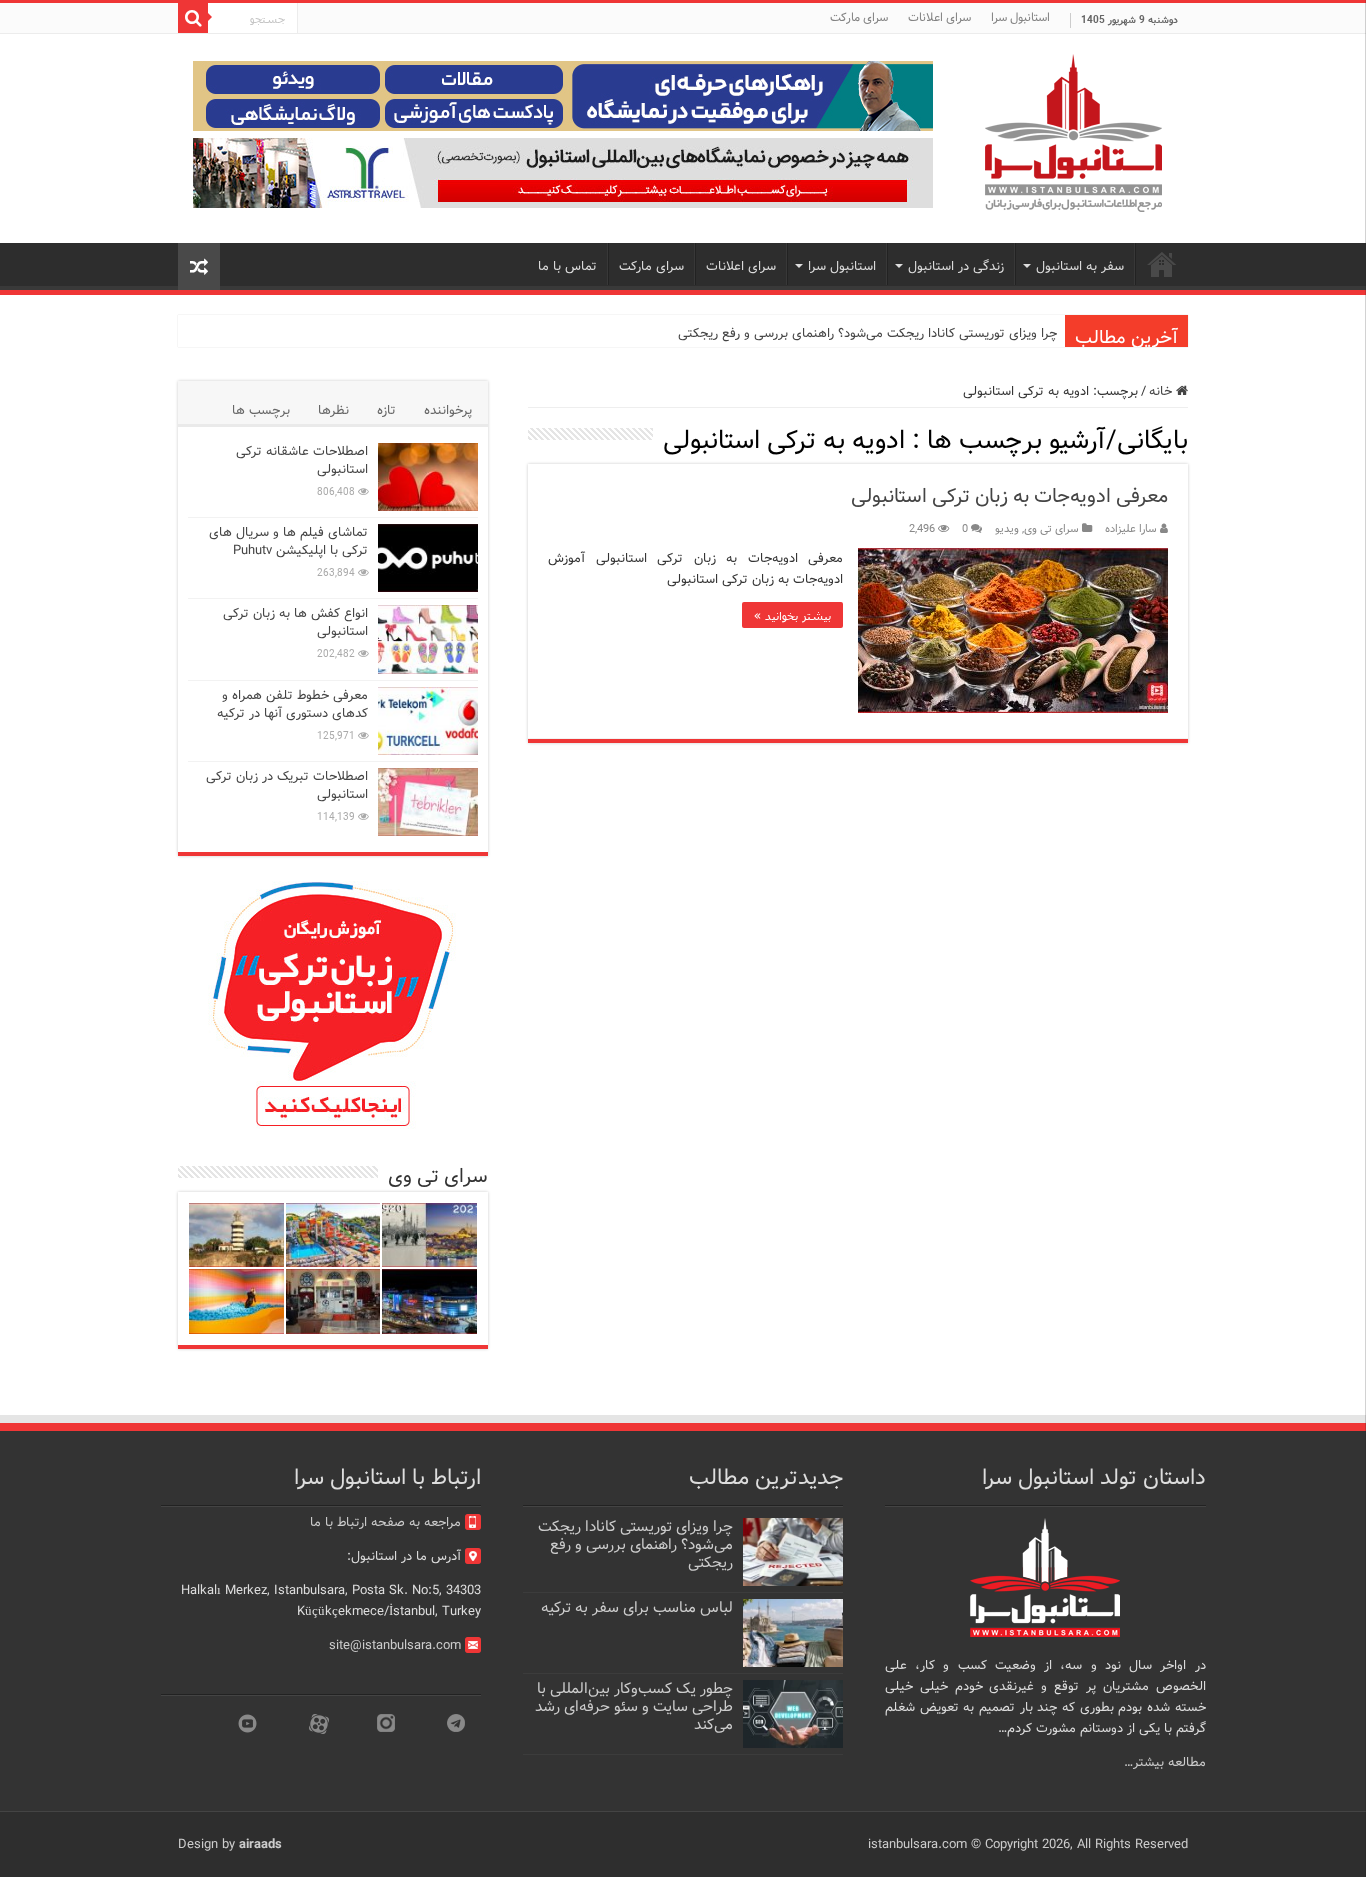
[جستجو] (193, 18)
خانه (1162, 391)
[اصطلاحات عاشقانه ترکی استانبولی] (428, 477)
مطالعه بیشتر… (1165, 1762)
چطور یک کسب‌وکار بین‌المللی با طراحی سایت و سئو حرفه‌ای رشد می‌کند (634, 1707)
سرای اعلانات (939, 17)
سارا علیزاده (1131, 529)
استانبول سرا (1020, 17)
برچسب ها (261, 410)
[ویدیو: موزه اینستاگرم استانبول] (236, 1301)
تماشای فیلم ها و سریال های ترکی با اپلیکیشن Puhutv (288, 541)
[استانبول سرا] (1073, 133)
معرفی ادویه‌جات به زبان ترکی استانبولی (1009, 496)
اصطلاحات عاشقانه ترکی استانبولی (302, 460)
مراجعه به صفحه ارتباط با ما (385, 1522)
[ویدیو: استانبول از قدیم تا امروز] (429, 1235)
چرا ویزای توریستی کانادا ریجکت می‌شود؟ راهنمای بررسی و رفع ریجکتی (867, 333)
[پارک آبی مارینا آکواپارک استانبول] (333, 1235)
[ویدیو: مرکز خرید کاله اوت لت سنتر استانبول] (429, 1301)
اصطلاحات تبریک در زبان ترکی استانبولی (287, 785)
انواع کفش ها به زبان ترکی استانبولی (295, 622)
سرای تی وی (1051, 529)
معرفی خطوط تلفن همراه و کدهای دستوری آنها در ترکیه (292, 704)
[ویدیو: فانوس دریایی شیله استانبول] (236, 1235)
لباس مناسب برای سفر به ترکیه (637, 1608)
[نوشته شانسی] (199, 266)
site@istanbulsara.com (395, 1645)
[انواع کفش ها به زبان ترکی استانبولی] (428, 639)
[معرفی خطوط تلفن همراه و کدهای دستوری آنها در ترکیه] (428, 721)
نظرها (333, 410)
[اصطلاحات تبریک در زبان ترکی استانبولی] (428, 802)
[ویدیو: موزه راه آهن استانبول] (333, 1301)
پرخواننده (448, 410)
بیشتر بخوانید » (792, 615)
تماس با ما (567, 266)
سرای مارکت (859, 17)
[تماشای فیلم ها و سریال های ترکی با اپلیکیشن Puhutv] (428, 558)
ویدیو (1007, 529)
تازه (386, 410)
